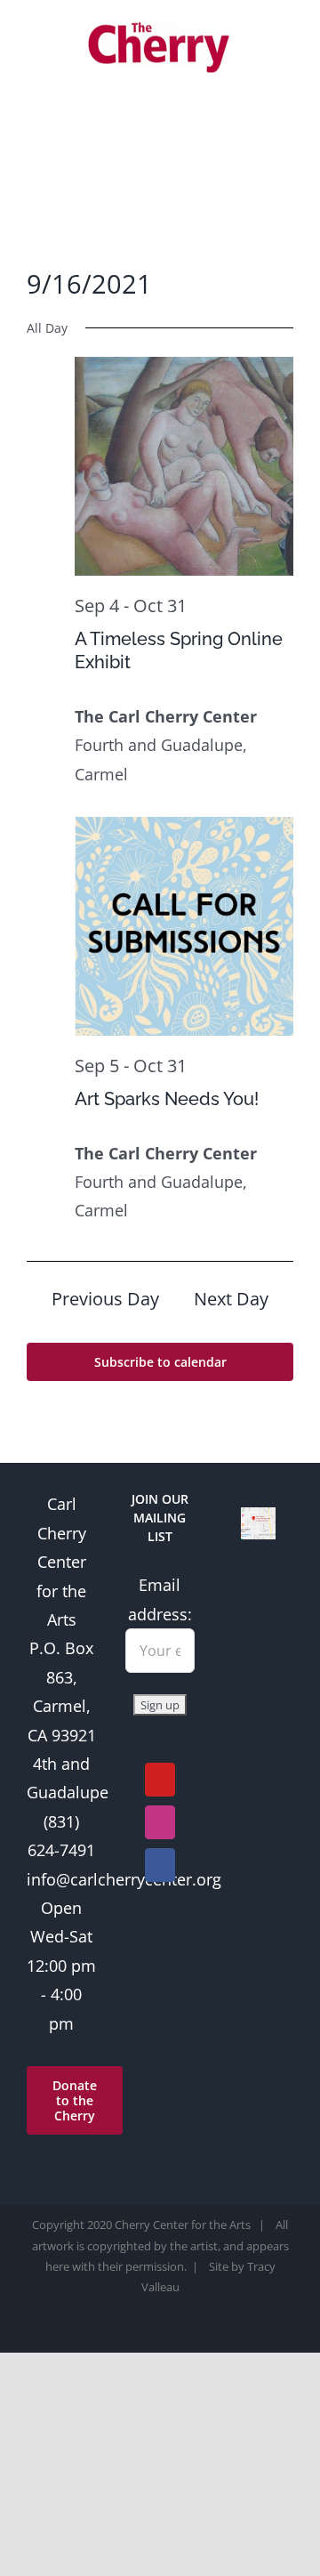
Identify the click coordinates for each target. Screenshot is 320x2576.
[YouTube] (160, 1780)
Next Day (231, 1299)
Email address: (160, 1599)
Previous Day (105, 1299)
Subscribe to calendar (160, 1362)
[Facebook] (160, 1865)
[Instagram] (160, 1822)
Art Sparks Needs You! (167, 1099)
